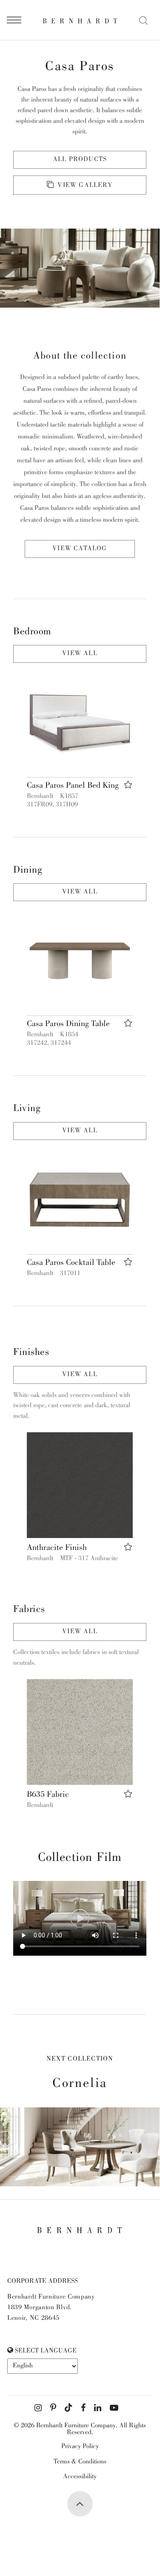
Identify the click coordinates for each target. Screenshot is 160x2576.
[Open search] (143, 20)
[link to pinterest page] (53, 2408)
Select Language (45, 2351)
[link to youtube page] (114, 2408)
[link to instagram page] (38, 2408)
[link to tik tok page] (69, 2408)
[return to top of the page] (80, 2504)
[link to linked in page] (98, 2408)
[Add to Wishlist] (128, 785)
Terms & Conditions (80, 2462)
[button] (80, 722)
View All (80, 654)
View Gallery (85, 186)
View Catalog (80, 549)
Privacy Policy (80, 2447)
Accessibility (80, 2477)
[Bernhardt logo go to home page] (80, 21)
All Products (80, 160)
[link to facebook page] (83, 2408)
